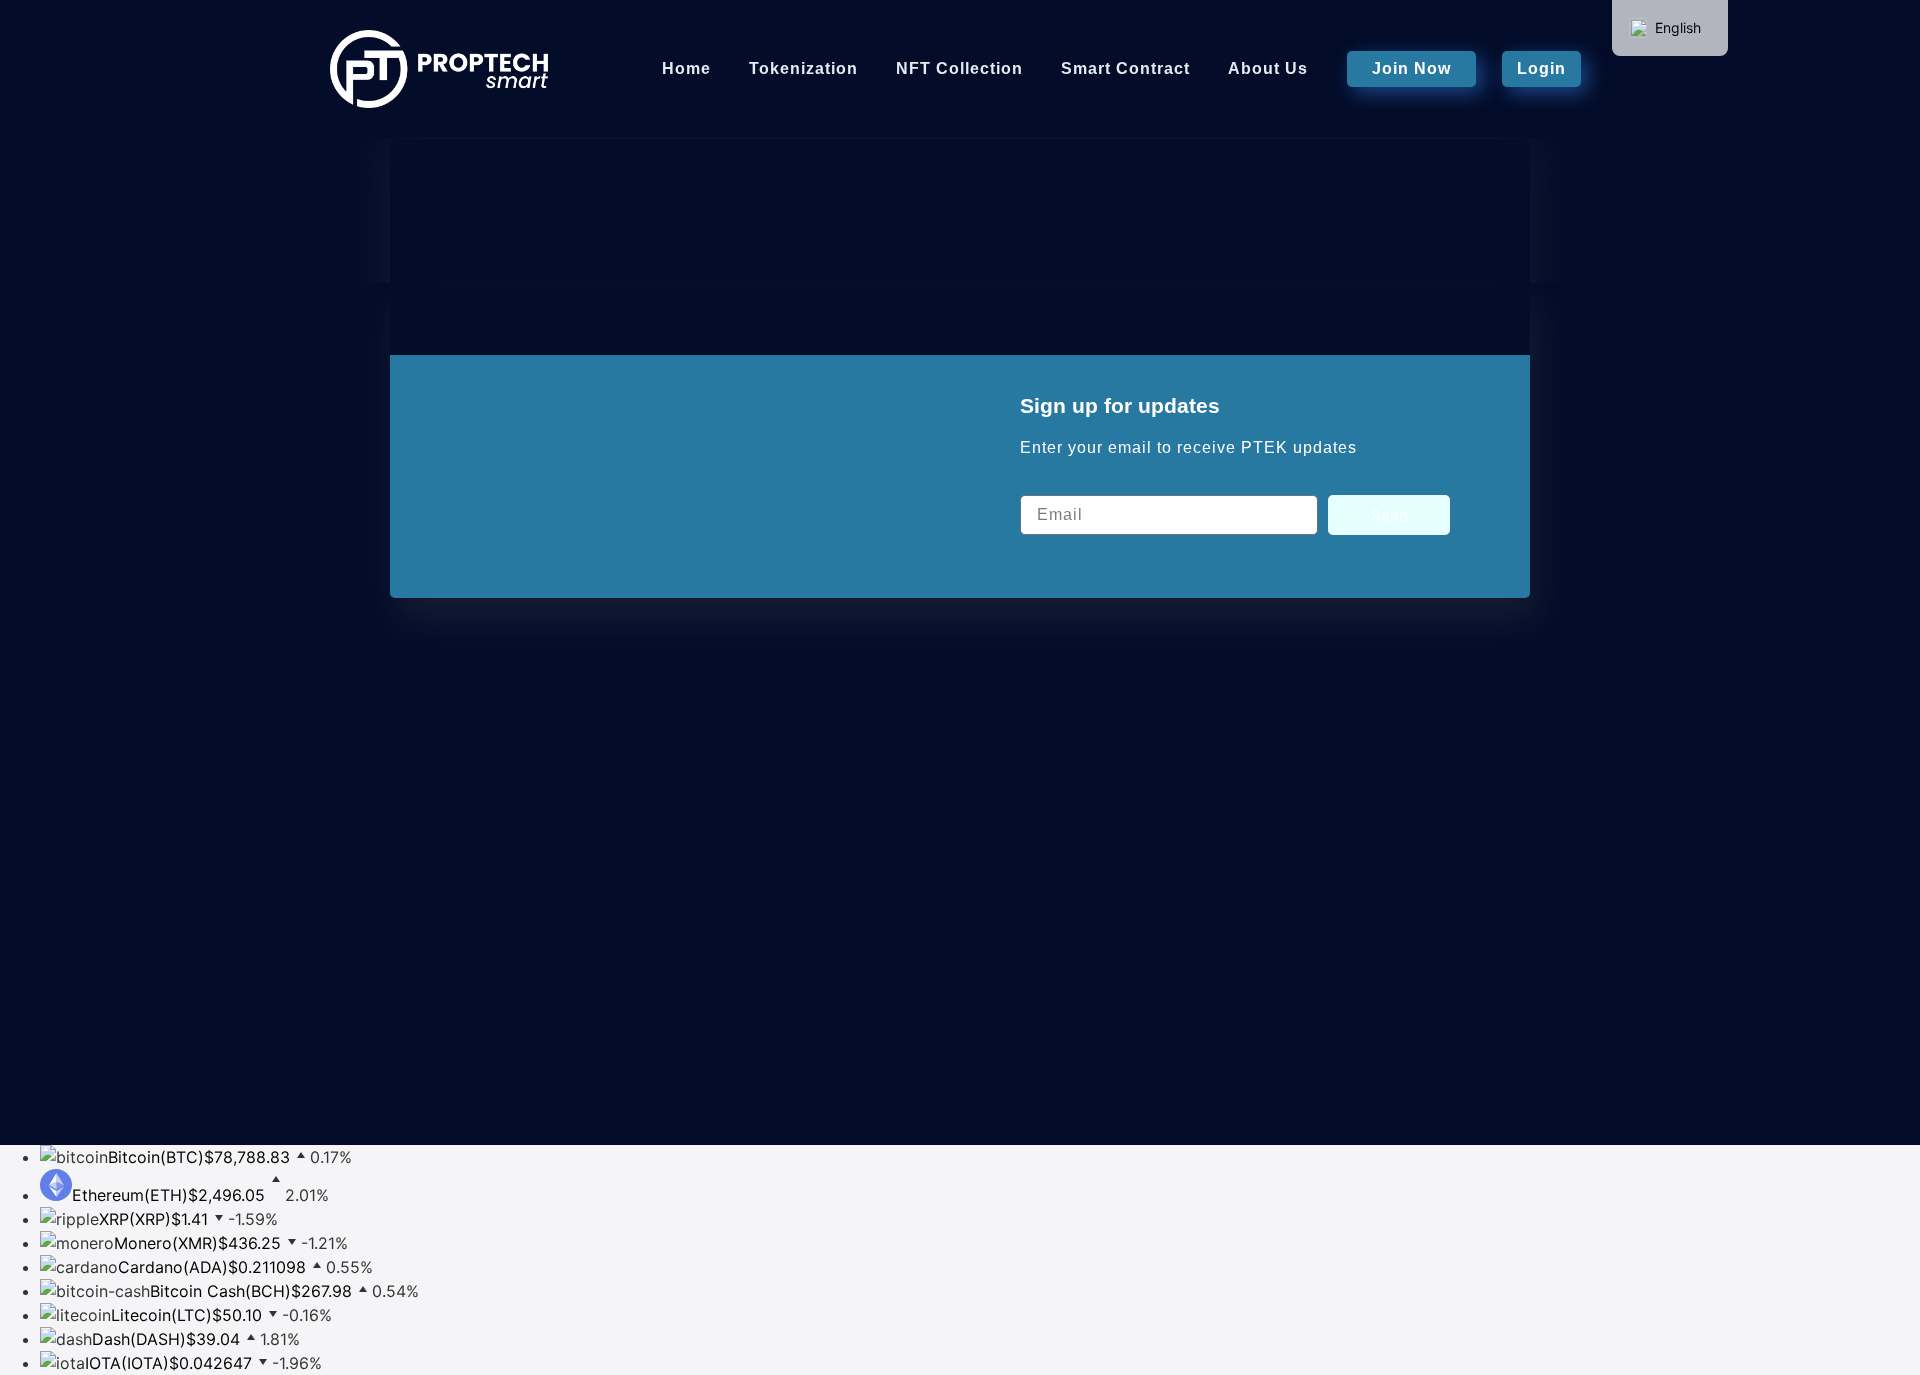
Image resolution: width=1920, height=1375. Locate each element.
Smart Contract (1125, 68)
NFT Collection (959, 68)
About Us (1268, 68)
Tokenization (803, 68)
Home (686, 68)
